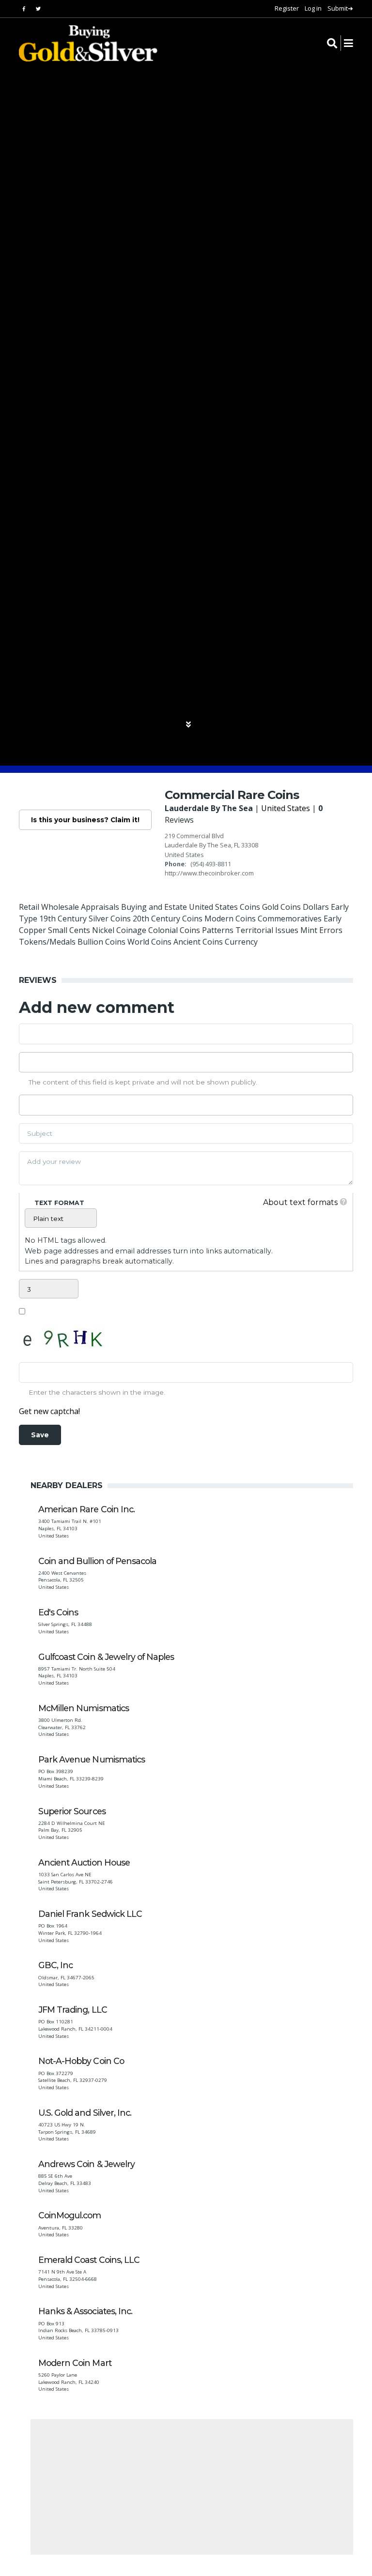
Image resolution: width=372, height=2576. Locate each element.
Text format (59, 1203)
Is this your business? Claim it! (85, 820)
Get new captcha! (49, 1411)
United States (286, 808)
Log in (313, 8)
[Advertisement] (192, 2487)
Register (287, 8)
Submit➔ (340, 8)
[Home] (82, 43)
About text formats (300, 1202)
